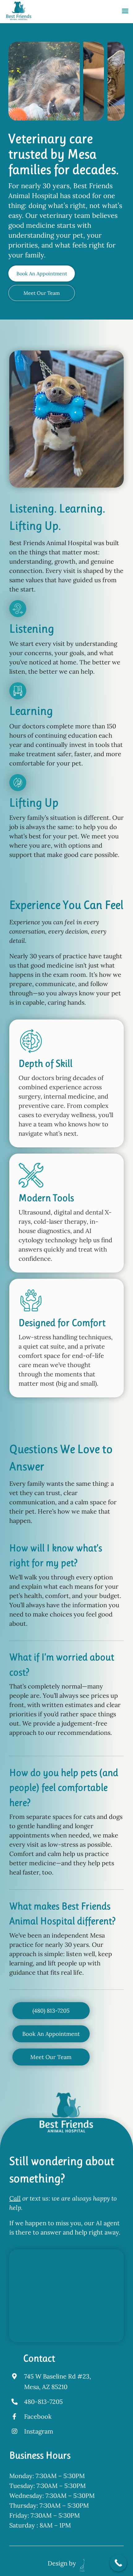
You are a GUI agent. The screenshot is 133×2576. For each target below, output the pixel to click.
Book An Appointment (42, 273)
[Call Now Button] (118, 2563)
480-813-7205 (43, 2402)
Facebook (38, 2416)
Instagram (39, 2431)
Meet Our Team (42, 293)
